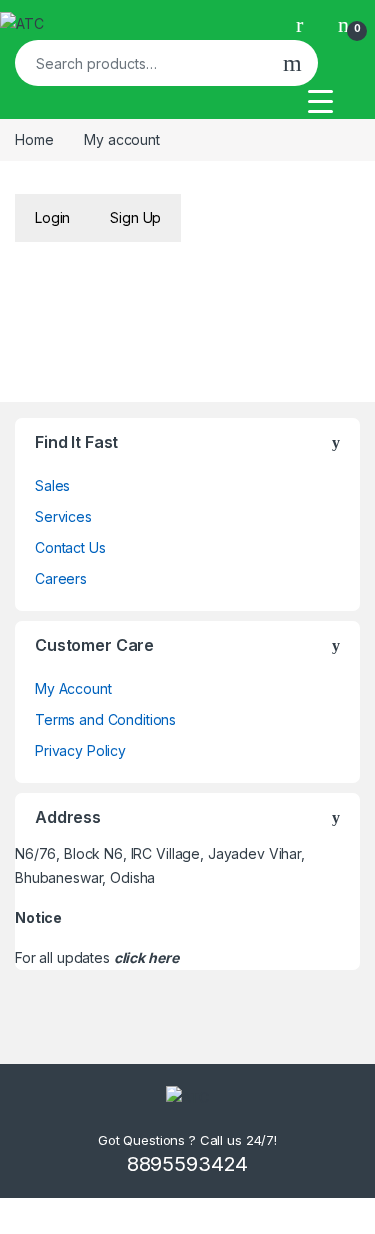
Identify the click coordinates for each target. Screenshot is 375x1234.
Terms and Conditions (105, 719)
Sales (52, 485)
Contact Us (70, 547)
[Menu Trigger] (320, 100)
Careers (61, 578)
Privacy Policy (80, 750)
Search (292, 63)
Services (63, 516)
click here (146, 957)
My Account (73, 688)
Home (34, 139)
